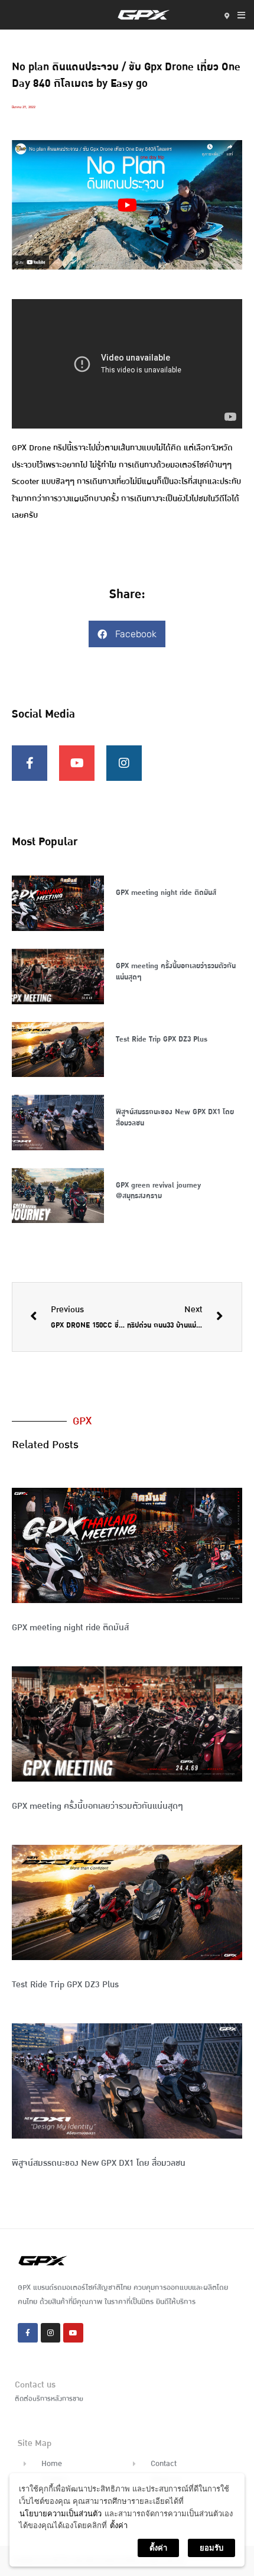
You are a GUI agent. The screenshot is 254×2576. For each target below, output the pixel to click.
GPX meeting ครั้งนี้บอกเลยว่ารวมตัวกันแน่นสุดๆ (176, 971)
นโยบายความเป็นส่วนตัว (61, 2513)
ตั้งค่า (119, 2525)
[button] (127, 634)
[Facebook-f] (30, 763)
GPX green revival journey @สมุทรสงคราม (158, 1191)
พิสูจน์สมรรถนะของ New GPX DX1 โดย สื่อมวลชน (175, 1117)
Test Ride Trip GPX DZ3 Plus (162, 1039)
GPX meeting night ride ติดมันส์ (166, 893)
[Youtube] (77, 763)
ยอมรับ (211, 2548)
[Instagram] (124, 763)
